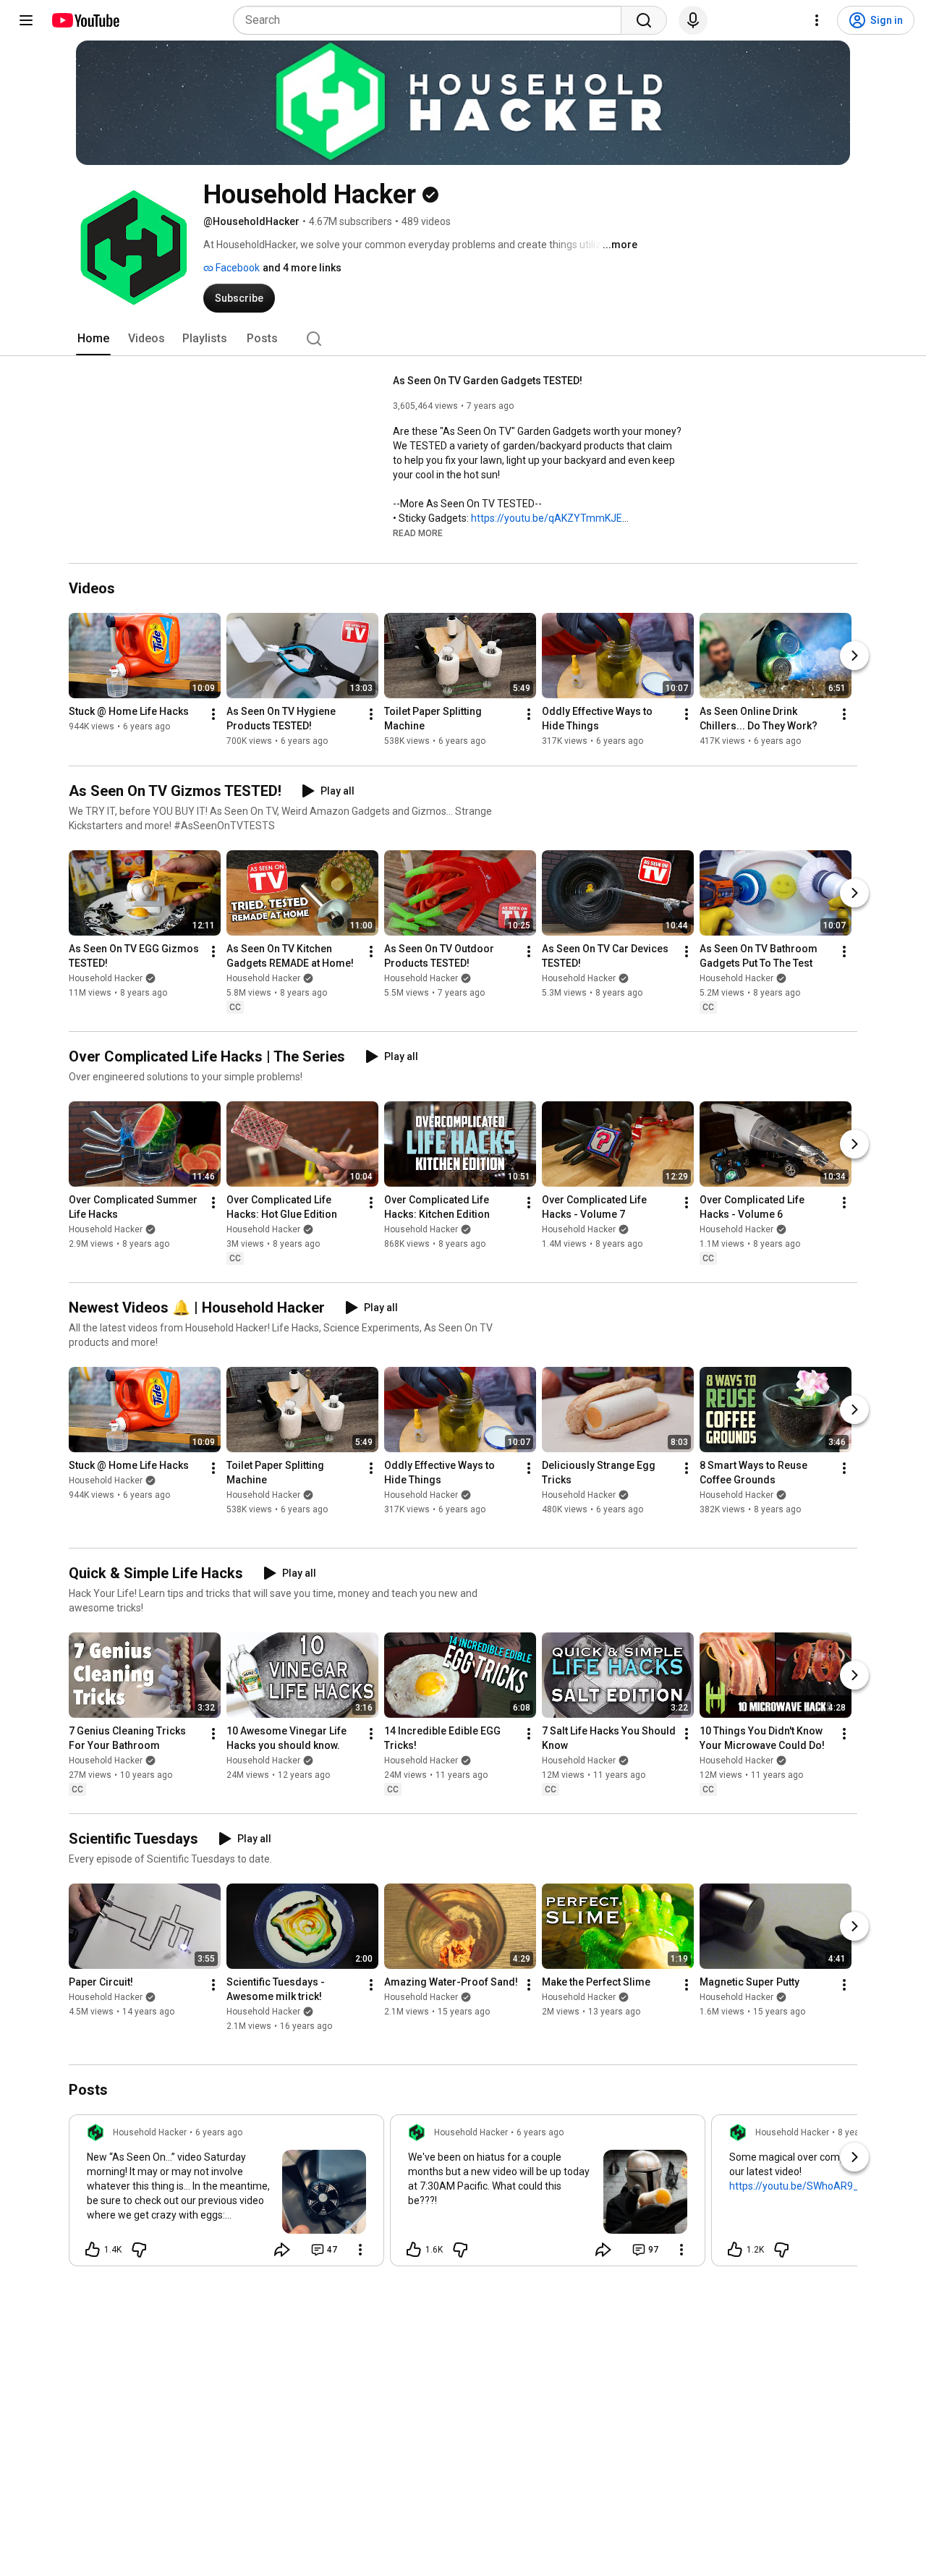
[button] (418, 533)
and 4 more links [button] (302, 268)
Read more (418, 533)
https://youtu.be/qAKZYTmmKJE (547, 518)
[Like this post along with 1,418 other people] (93, 2250)
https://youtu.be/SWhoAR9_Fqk (802, 2186)
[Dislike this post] (139, 2250)
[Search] (644, 20)
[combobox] (432, 20)
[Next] (854, 656)
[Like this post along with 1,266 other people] (735, 2250)
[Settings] (817, 20)
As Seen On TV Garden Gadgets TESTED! (488, 381)
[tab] (93, 339)
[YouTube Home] (85, 20)
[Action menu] (360, 2250)
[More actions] (213, 715)
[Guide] (26, 20)
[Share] (282, 2250)
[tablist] (463, 339)
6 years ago (219, 2132)
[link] (226, 2195)
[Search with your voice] (693, 20)
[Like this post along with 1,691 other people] (414, 2250)
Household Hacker (106, 978)
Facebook (237, 268)
